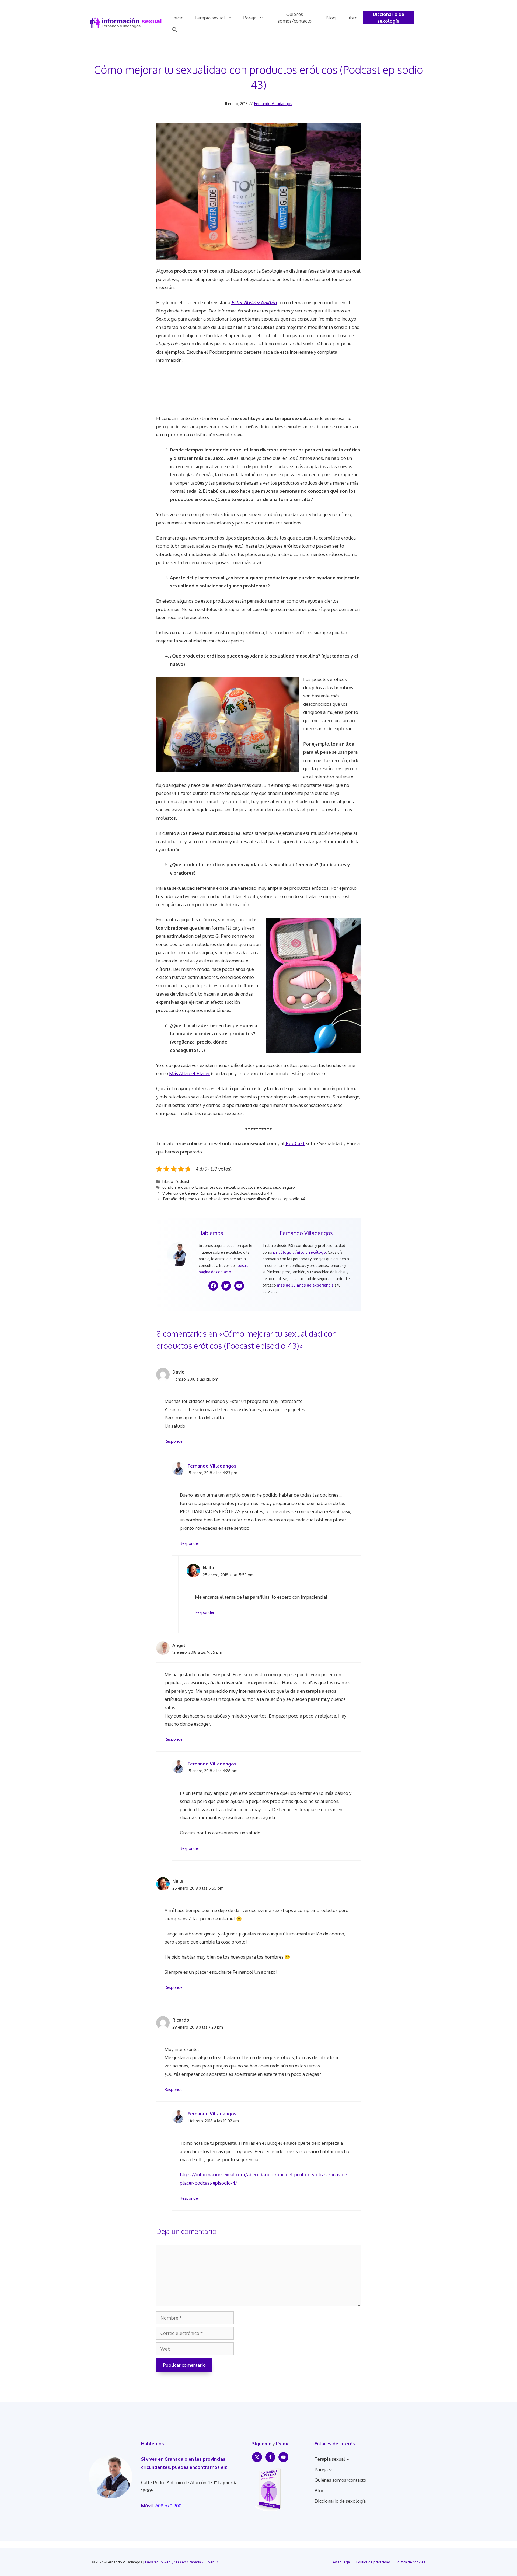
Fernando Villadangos (273, 104)
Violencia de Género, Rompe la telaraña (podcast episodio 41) (217, 1193)
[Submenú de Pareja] (330, 2470)
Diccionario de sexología (389, 18)
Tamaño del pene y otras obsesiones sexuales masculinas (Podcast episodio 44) (235, 1199)
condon (169, 1187)
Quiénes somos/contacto (295, 18)
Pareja (250, 18)
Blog (331, 18)
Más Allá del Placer (190, 1073)
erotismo (186, 1187)
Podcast (182, 1181)
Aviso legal (342, 2562)
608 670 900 (168, 2506)
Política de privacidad (373, 2562)
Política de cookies (411, 2562)
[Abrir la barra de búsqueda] (175, 30)
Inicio (178, 18)
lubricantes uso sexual (215, 1187)
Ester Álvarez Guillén (254, 302)
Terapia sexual (210, 18)
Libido (168, 1181)
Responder (174, 1441)
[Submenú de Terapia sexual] (348, 2459)
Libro (352, 18)
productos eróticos (254, 1187)
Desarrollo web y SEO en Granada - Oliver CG (182, 2562)
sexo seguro (284, 1187)
